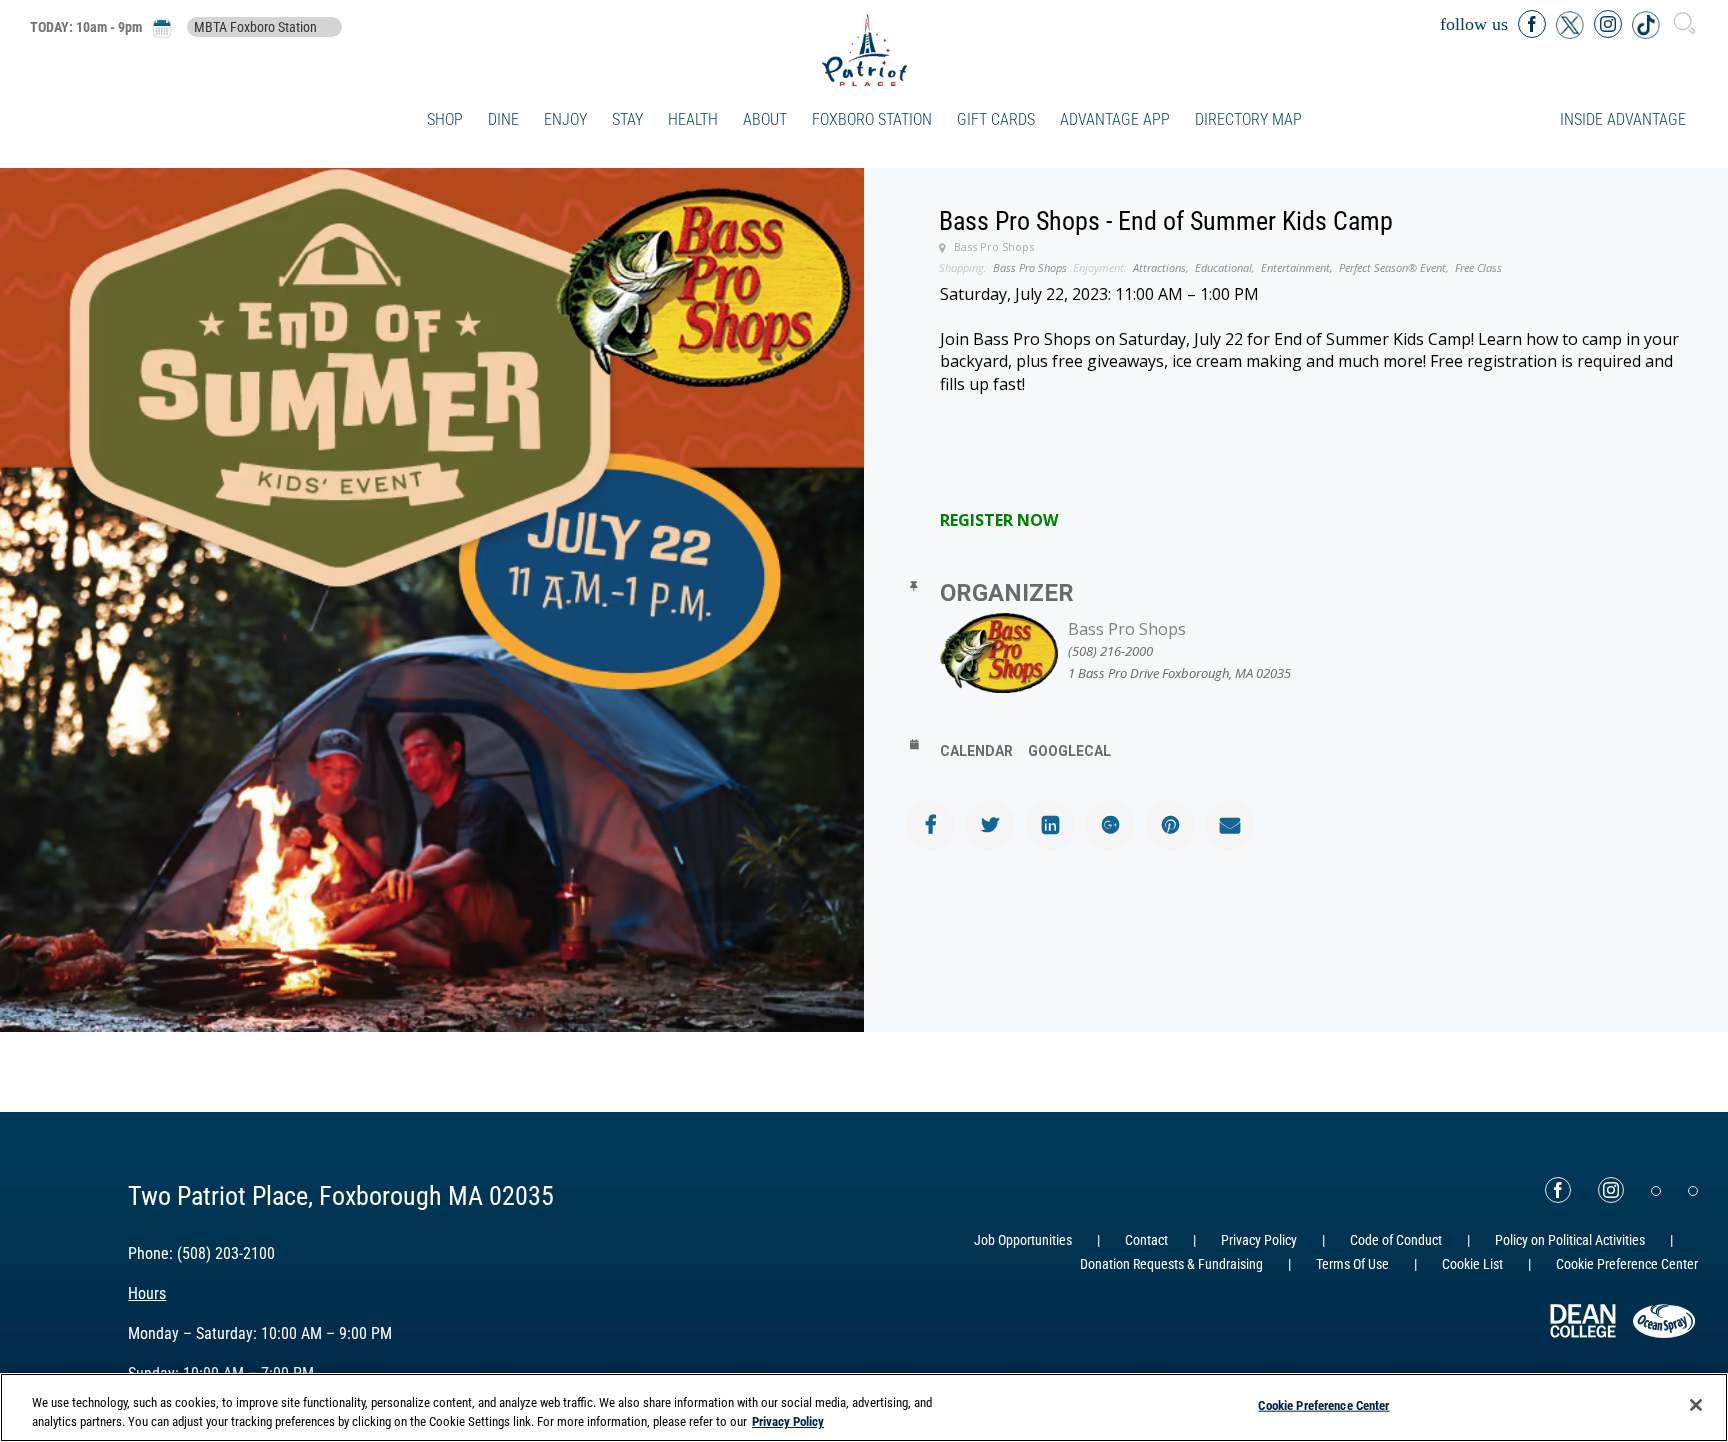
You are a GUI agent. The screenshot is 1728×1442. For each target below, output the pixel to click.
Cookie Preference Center (1323, 1405)
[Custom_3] (1656, 1191)
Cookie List (1472, 1264)
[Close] (1696, 1405)
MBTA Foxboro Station (255, 27)
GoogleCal (1069, 751)
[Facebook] (1558, 1190)
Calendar (976, 751)
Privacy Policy (1259, 1240)
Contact (1146, 1240)
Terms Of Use (1352, 1264)
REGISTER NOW (999, 520)
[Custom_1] (1693, 1191)
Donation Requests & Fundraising (1171, 1264)
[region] (864, 1407)
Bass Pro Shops (1127, 629)
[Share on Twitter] (990, 825)
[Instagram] (1611, 1190)
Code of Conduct (1396, 1240)
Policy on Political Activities (1570, 1240)
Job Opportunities (1023, 1240)
